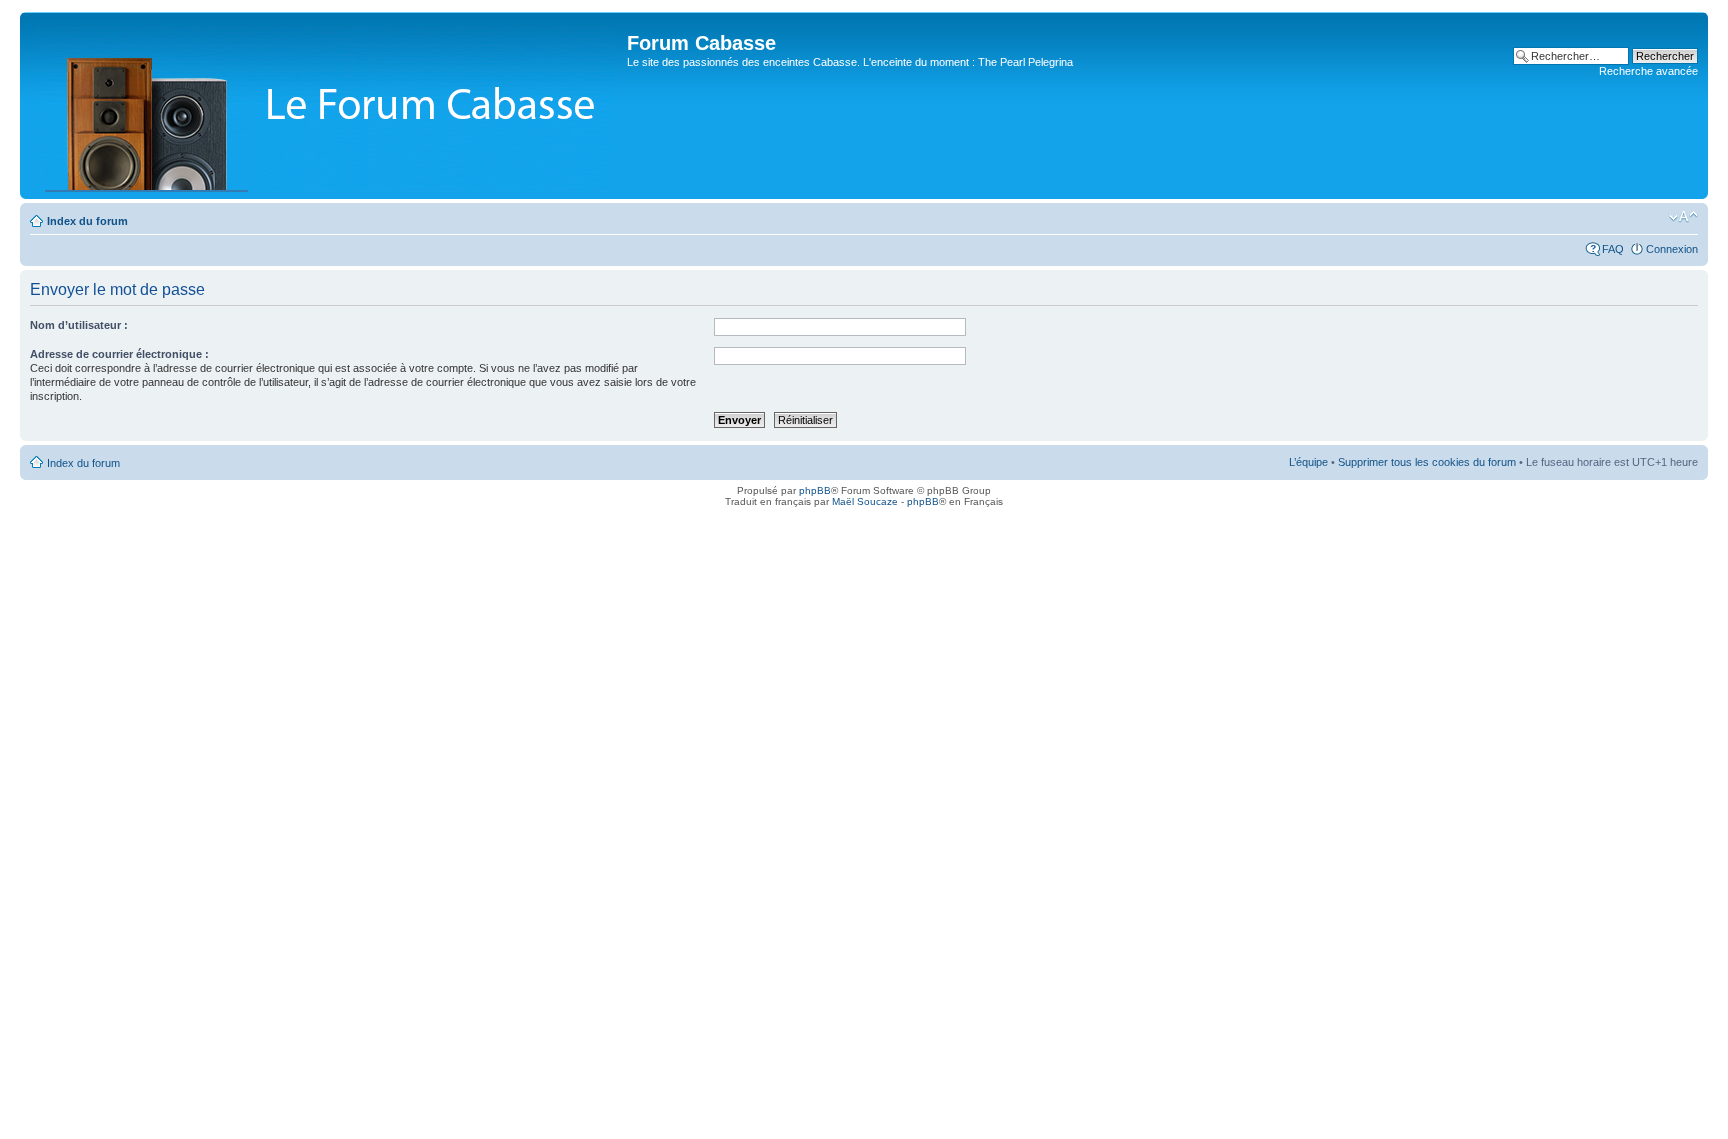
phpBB (815, 490)
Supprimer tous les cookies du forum (1427, 462)
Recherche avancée (1648, 71)
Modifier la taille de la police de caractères (1683, 217)
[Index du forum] (326, 105)
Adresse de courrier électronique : (119, 354)
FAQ (1613, 249)
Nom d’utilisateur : (79, 325)
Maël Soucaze (865, 501)
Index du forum (87, 221)
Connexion (1672, 249)
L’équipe (1308, 462)
